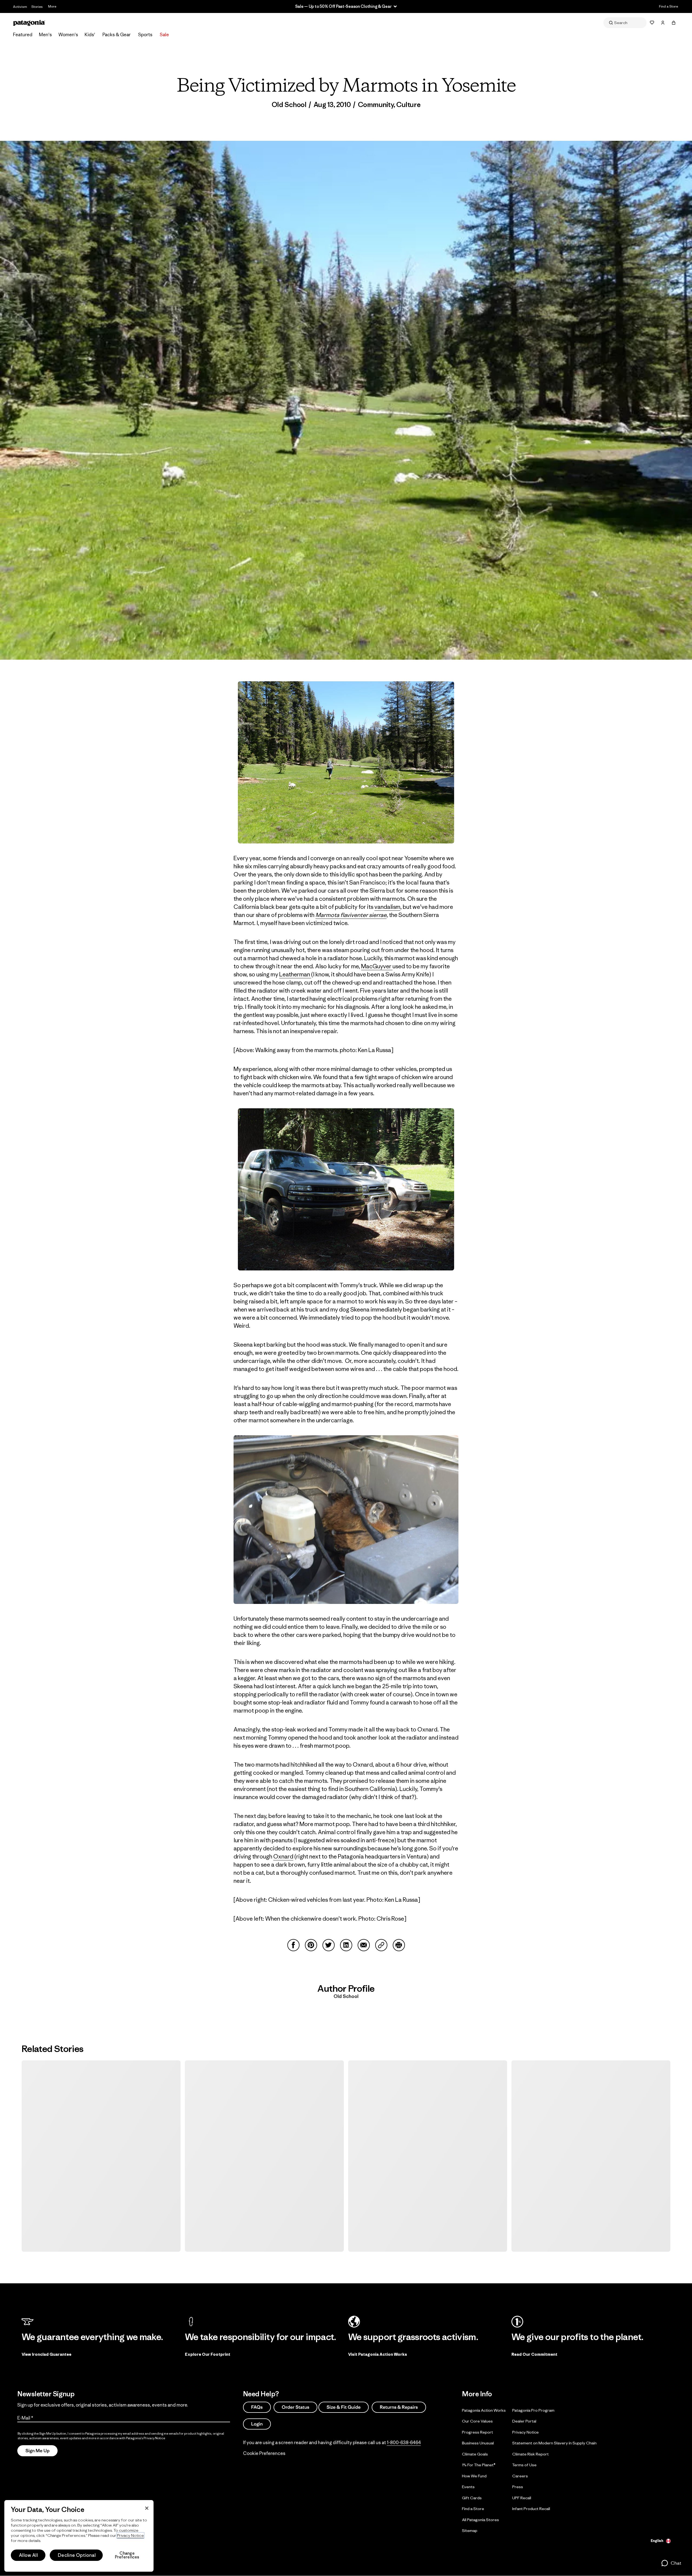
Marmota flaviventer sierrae (351, 915)
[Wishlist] (652, 23)
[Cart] (674, 23)
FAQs (257, 2407)
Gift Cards (472, 2497)
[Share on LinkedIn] (346, 1945)
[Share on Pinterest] (311, 1945)
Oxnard (283, 1856)
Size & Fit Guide (344, 2407)
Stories (37, 7)
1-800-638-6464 (404, 2442)
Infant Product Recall (531, 2509)
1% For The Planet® (479, 2465)
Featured (23, 35)
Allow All (28, 2555)
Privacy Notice (525, 2432)
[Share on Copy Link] (381, 1945)
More (52, 6)
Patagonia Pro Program (533, 2410)
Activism (20, 7)
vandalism (387, 907)
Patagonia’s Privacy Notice (146, 2438)
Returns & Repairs (399, 2407)
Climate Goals (475, 2454)
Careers (520, 2476)
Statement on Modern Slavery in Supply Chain (554, 2443)
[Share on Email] (364, 1945)
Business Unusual (478, 2443)
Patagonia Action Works (484, 2410)
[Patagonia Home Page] (29, 23)
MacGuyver (377, 966)
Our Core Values (477, 2421)
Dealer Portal (524, 2421)
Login (257, 2424)
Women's (68, 35)
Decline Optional (77, 2555)
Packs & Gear (117, 35)
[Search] (625, 23)
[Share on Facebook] (293, 1945)
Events (468, 2487)
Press (518, 2487)
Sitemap (470, 2530)
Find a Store (668, 6)
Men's (45, 35)
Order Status (295, 2407)
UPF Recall (522, 2497)
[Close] (147, 2508)
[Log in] (663, 23)
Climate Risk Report (530, 2454)
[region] (79, 2536)
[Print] (399, 1945)
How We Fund (474, 2476)
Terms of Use (524, 2465)
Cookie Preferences (264, 2453)
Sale (164, 35)
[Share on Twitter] (329, 1945)
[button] (671, 2563)
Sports (145, 35)
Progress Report (478, 2432)
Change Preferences (127, 2555)
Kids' (90, 35)
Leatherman (295, 974)
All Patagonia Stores (480, 2519)
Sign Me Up (37, 2451)
